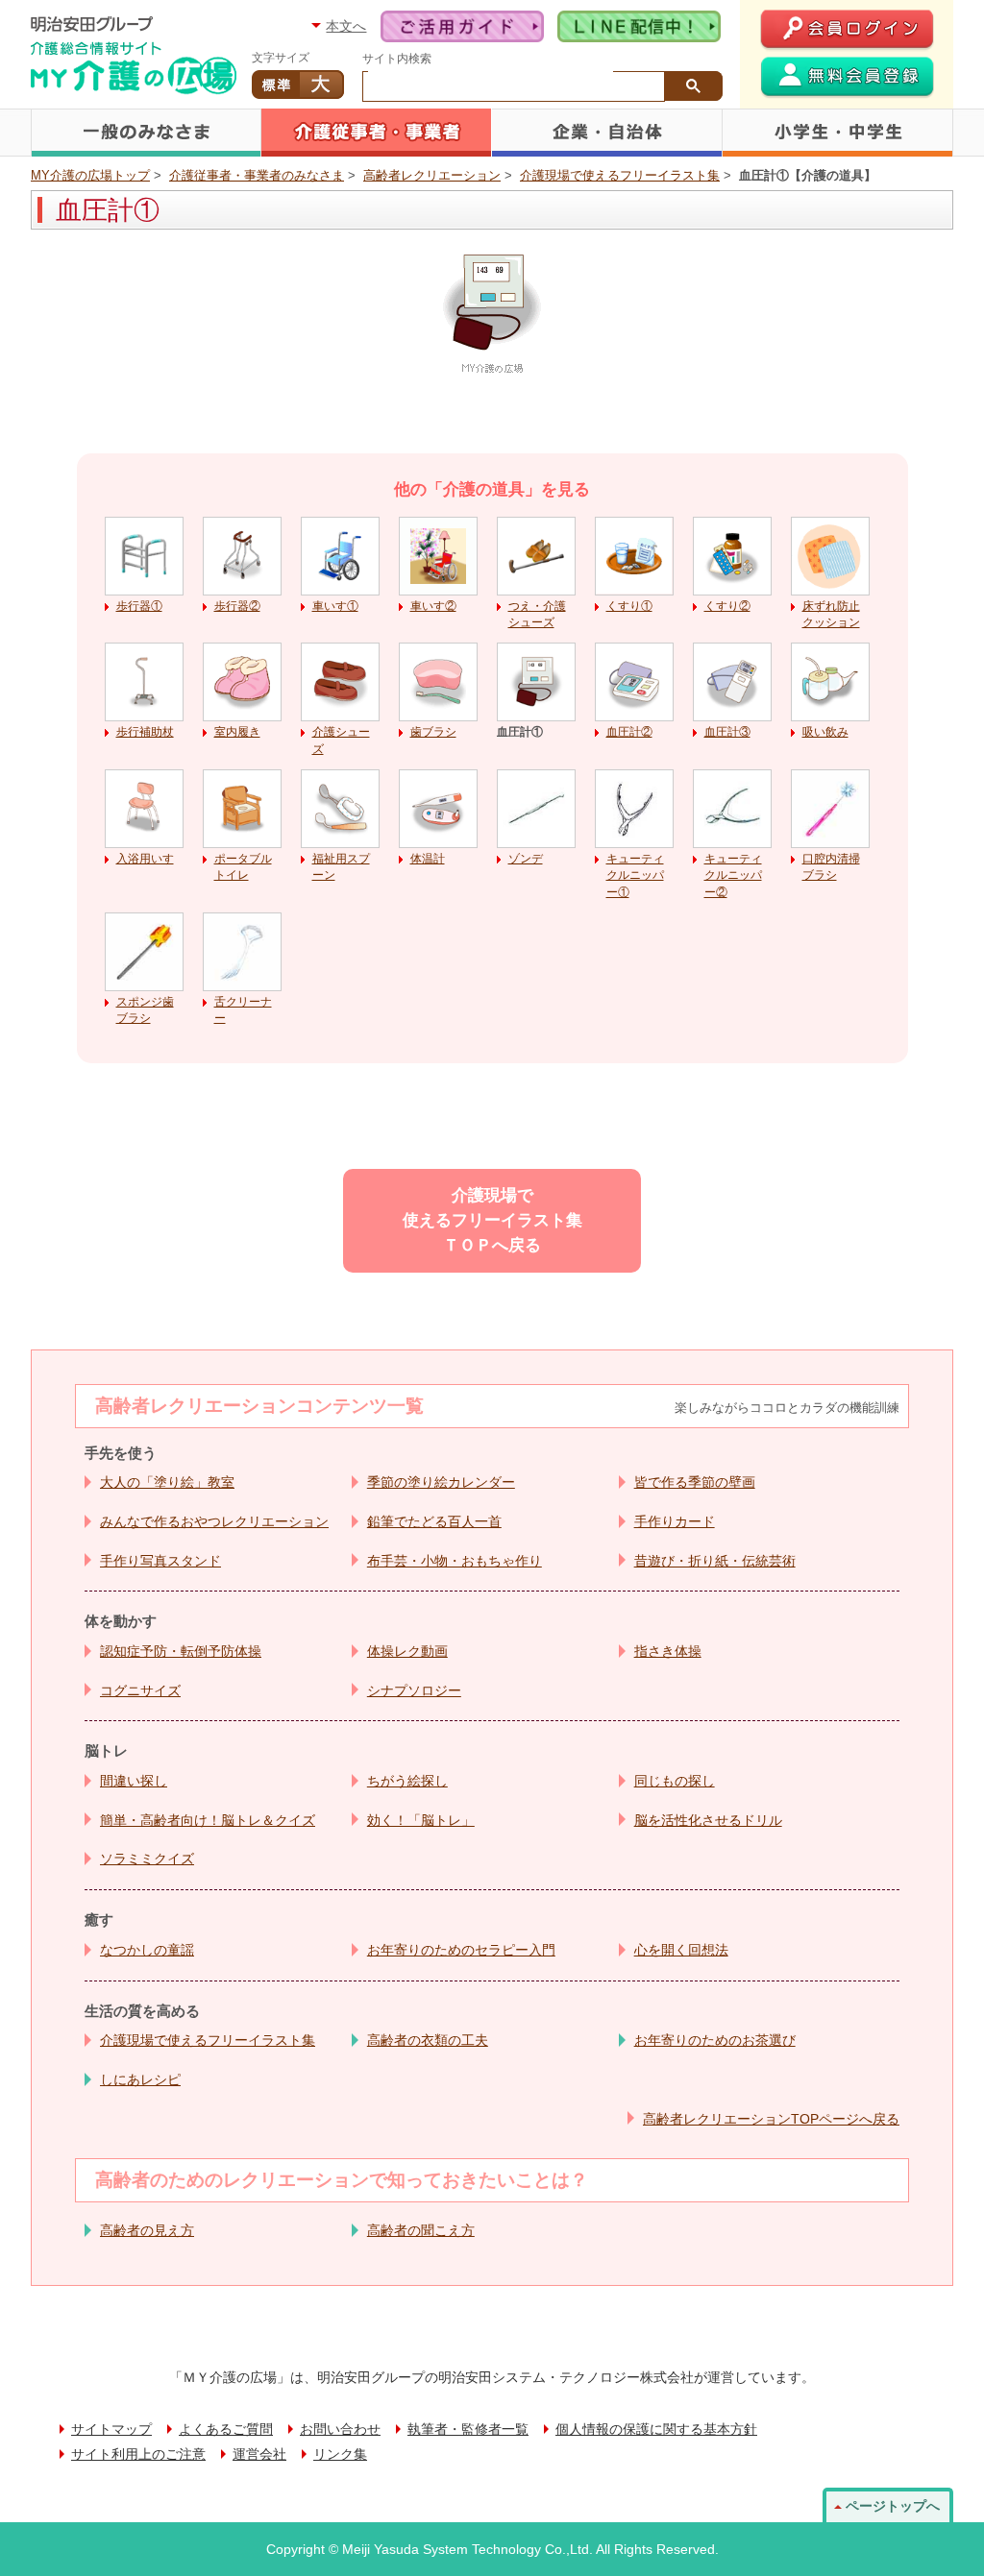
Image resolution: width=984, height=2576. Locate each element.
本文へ (346, 26)
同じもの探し (675, 1781)
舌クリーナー (243, 1010)
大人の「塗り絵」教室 (167, 1482)
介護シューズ (341, 740)
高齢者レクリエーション (432, 175)
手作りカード (675, 1521)
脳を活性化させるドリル (708, 1820)
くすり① (629, 606)
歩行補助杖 (145, 732)
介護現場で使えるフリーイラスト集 (620, 175)
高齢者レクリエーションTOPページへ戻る (771, 2119)
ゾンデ (526, 859)
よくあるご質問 (226, 2430)
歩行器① (139, 606)
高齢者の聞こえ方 (421, 2230)
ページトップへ (893, 2506)
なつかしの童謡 (147, 1950)
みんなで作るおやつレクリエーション (214, 1521)
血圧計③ (727, 732)
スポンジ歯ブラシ (145, 1010)
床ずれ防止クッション (831, 614)
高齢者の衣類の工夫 (428, 2040)
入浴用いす (145, 859)
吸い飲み (825, 732)
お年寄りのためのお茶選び (715, 2040)
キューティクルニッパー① (635, 875)
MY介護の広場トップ (90, 175)
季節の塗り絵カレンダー (441, 1482)
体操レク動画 (407, 1651)
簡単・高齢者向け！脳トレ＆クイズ (208, 1820)
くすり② (727, 606)
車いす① (335, 606)
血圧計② (629, 732)
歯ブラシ (433, 732)
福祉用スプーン (341, 867)
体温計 (428, 859)
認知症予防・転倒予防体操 (181, 1651)
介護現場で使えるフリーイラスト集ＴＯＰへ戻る (492, 1220)
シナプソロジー (414, 1690)
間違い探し (134, 1781)
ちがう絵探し (407, 1781)
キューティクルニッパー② (733, 875)
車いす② (433, 606)
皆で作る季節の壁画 (695, 1482)
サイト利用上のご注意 (138, 2454)
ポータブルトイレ (243, 867)
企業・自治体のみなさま (607, 133)
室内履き (237, 732)
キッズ (838, 133)
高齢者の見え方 (147, 2230)
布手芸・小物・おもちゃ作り (455, 1561)
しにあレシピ (140, 2079)
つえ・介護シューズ (537, 614)
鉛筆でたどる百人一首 (434, 1521)
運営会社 (259, 2454)
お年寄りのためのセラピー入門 (461, 1950)
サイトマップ (111, 2430)
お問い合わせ (340, 2430)
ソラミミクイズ (147, 1859)
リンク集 (340, 2454)
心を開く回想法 (681, 1950)
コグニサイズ (140, 1690)
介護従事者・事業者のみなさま (377, 133)
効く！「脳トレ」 (421, 1820)
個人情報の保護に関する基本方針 (656, 2430)
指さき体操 (668, 1651)
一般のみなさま (146, 133)
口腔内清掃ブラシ (831, 867)
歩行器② (237, 606)
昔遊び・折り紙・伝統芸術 (715, 1561)
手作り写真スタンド (160, 1561)
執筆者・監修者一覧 (468, 2430)
